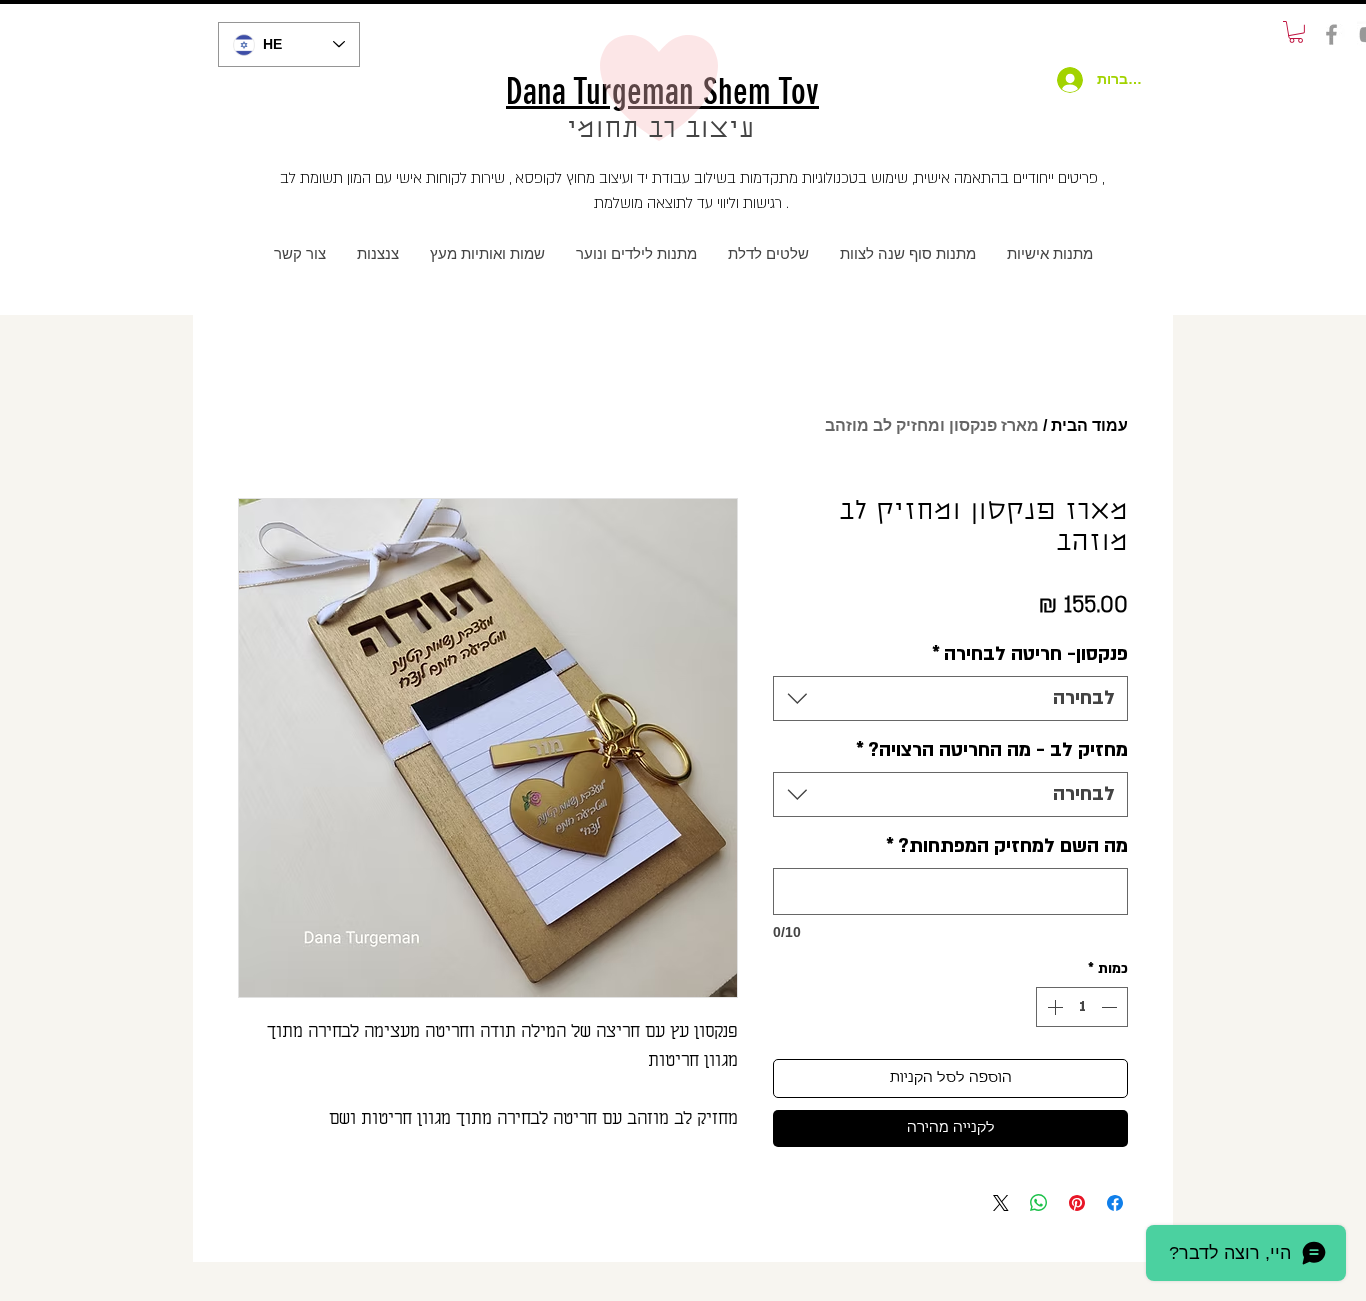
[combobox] (950, 698)
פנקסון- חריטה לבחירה (1030, 654)
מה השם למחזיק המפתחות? (1007, 846)
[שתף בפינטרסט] (1077, 1203)
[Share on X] (1001, 1203)
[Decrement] (1111, 1007)
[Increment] (1053, 1007)
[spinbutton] (1082, 1007)
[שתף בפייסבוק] (1115, 1203)
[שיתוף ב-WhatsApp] (1039, 1203)
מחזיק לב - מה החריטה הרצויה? (992, 750)
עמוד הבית (1089, 425)
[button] (1296, 32)
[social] (1331, 34)
